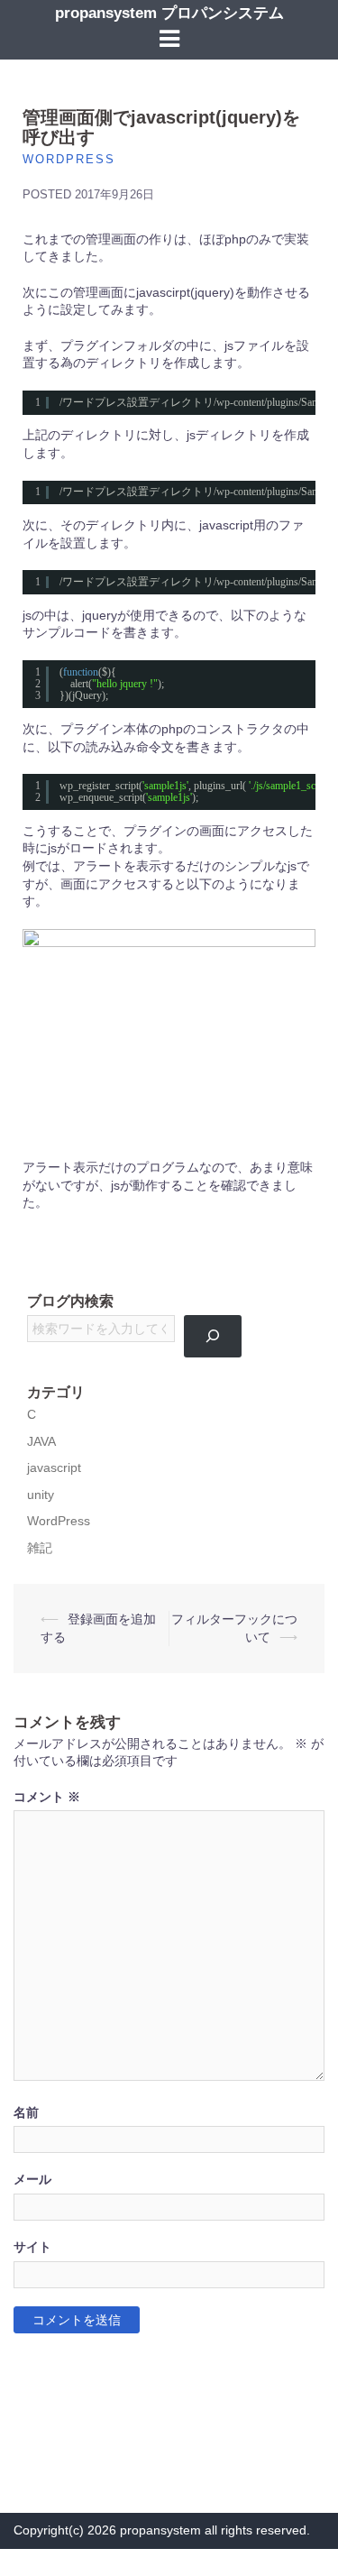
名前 (26, 2113)
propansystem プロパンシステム (169, 13)
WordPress (69, 159)
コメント (47, 1797)
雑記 (40, 1548)
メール (32, 2180)
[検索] (213, 1336)
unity (41, 1495)
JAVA (41, 1442)
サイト (32, 2247)
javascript (54, 1468)
